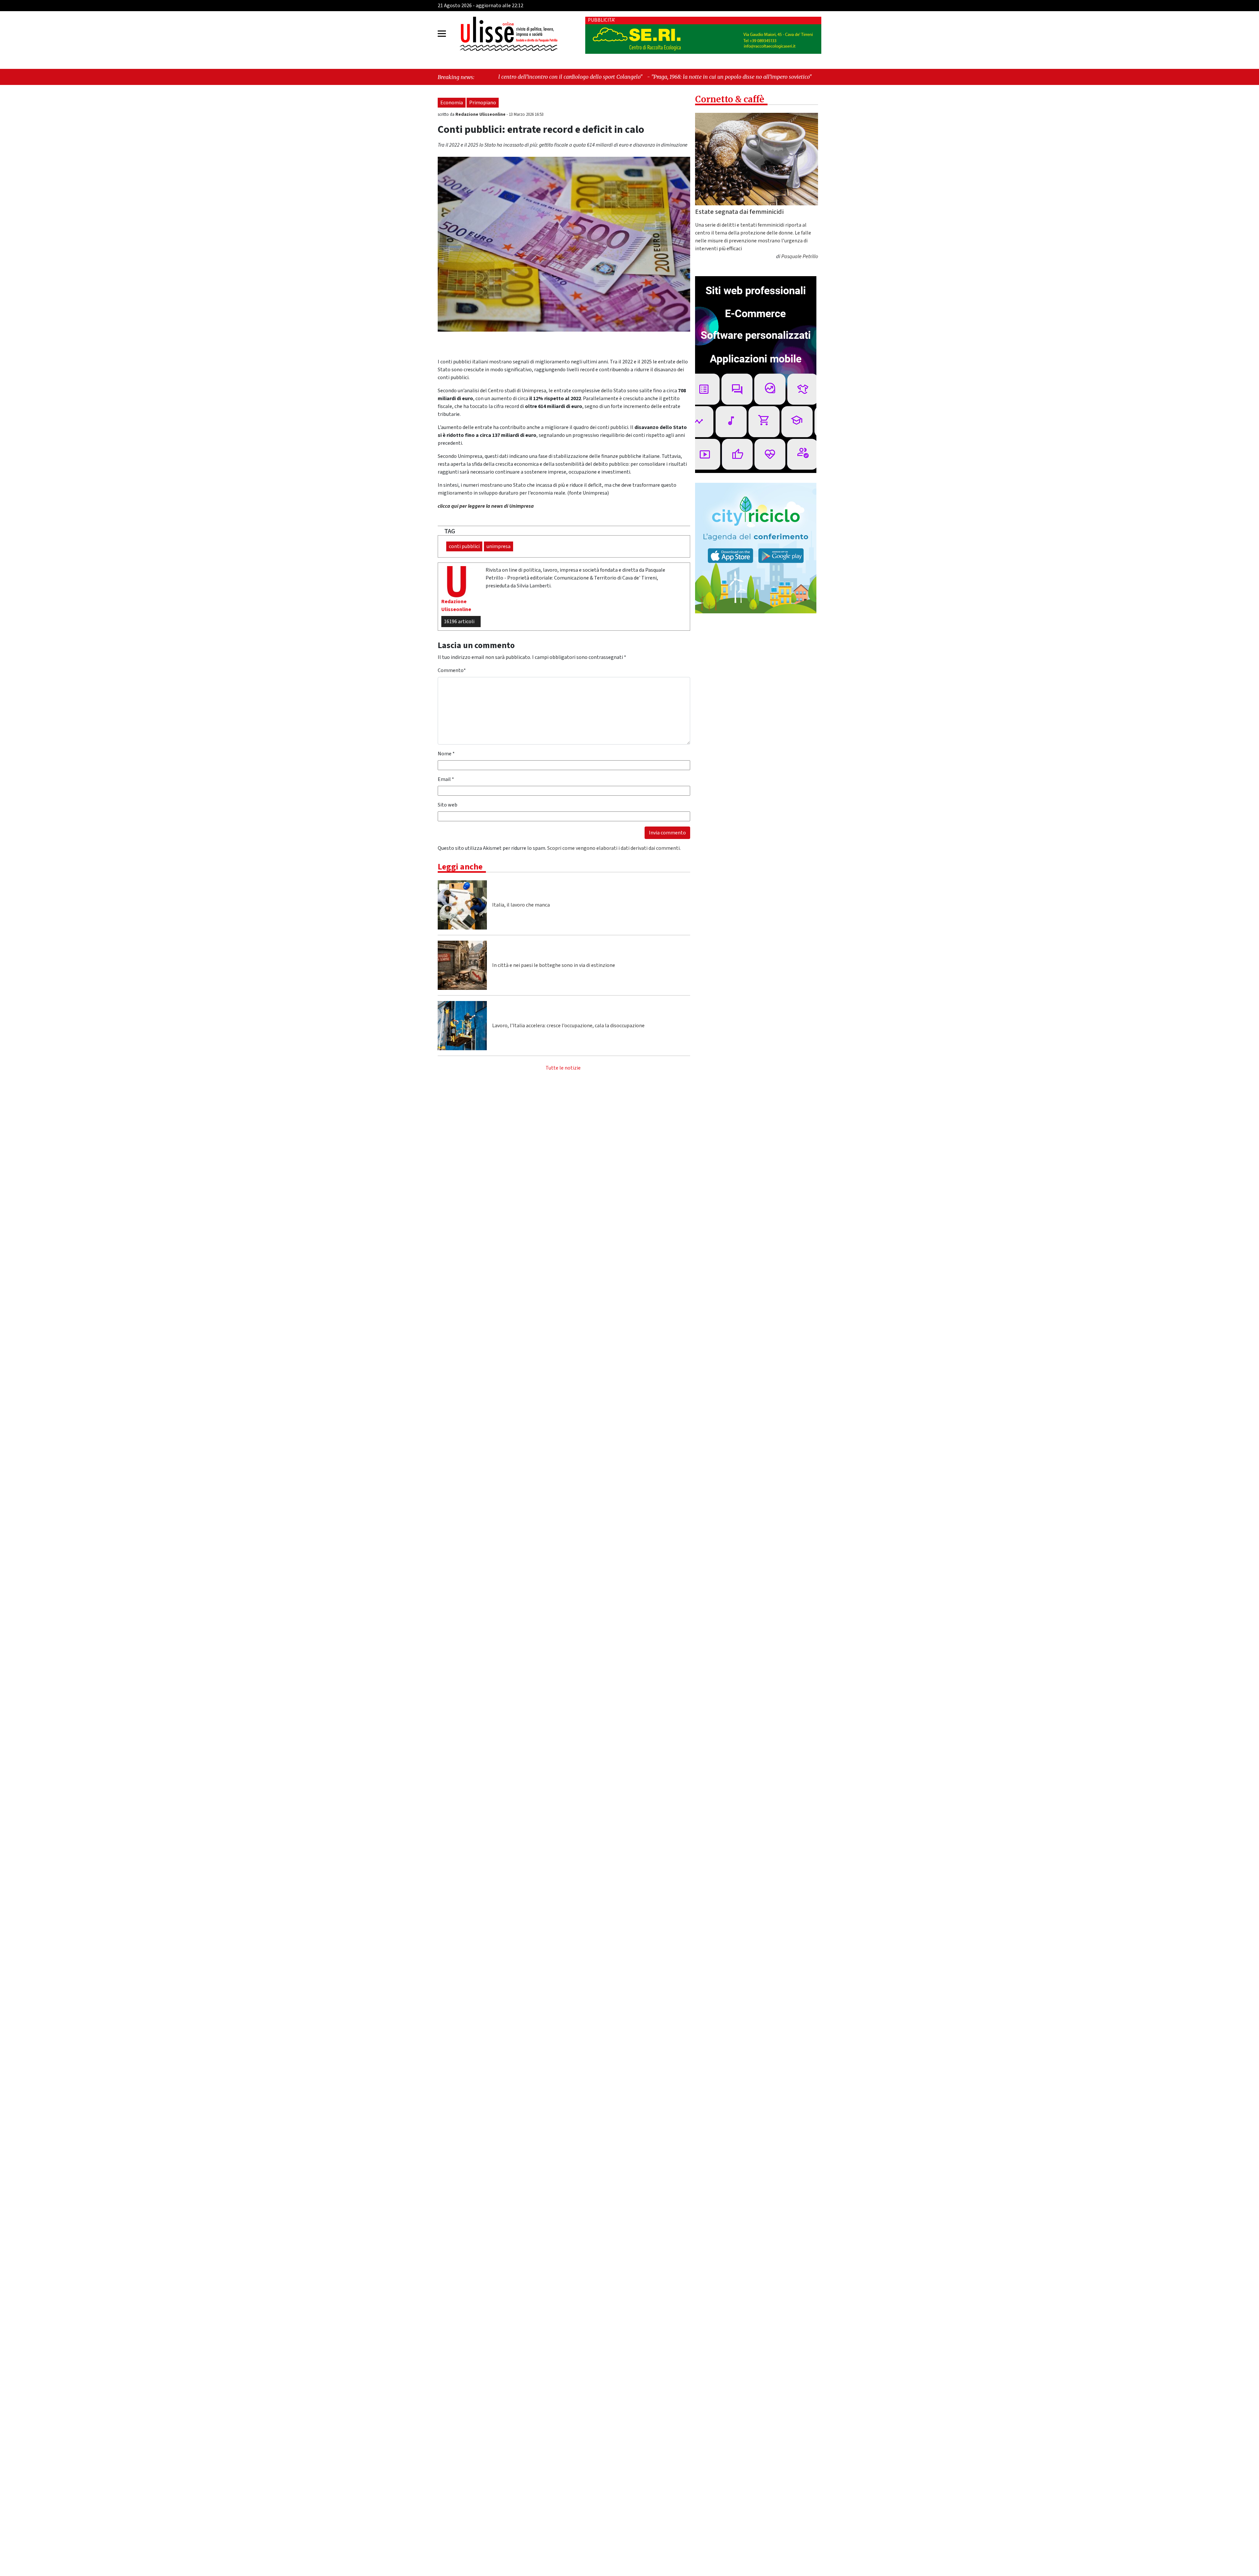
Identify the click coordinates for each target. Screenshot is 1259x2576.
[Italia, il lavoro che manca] (462, 905)
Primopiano (483, 103)
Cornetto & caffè (730, 99)
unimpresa (499, 546)
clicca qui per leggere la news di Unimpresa (486, 506)
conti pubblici (464, 546)
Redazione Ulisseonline (481, 114)
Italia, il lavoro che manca (521, 905)
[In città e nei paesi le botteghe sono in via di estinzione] (462, 965)
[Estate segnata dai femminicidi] (757, 159)
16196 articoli (459, 622)
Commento (452, 670)
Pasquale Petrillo (800, 257)
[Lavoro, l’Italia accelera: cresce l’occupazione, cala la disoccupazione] (462, 1026)
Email (446, 779)
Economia (452, 103)
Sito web (448, 805)
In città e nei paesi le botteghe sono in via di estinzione (554, 965)
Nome (446, 754)
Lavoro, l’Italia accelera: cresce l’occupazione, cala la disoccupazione (568, 1026)
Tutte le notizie (563, 1068)
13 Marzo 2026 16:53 (526, 114)
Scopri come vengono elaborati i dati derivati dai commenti (613, 848)
